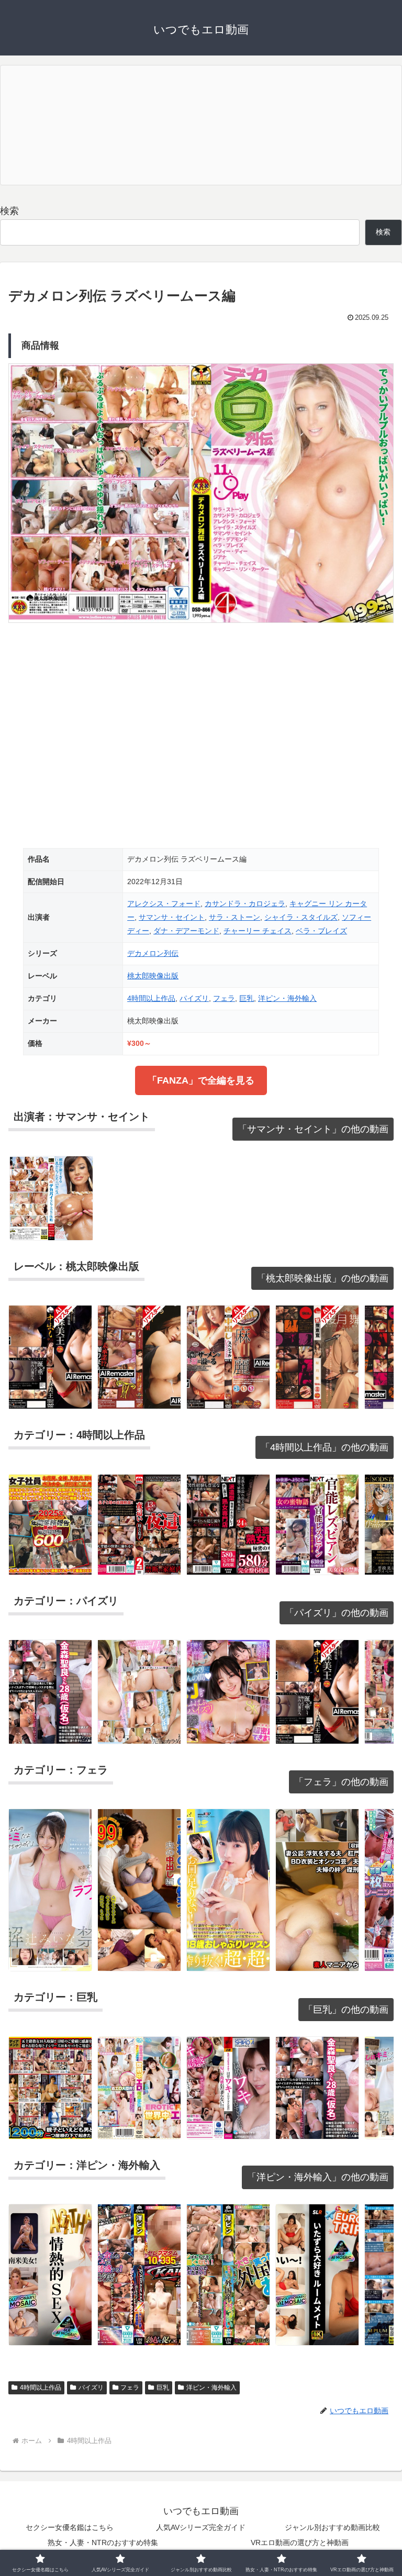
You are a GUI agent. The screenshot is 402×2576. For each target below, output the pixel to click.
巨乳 (247, 998)
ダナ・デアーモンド (186, 931)
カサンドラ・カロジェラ (245, 904)
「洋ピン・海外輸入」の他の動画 (318, 2177)
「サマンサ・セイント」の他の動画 (313, 1129)
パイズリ (194, 998)
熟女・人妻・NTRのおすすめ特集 (103, 2542)
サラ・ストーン (234, 917)
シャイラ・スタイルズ (301, 917)
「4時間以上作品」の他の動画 (325, 1447)
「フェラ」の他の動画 (341, 1782)
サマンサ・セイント (172, 917)
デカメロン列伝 (153, 953)
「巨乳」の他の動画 (346, 2010)
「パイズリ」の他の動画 (337, 1613)
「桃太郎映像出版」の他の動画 (322, 1278)
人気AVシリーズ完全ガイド (201, 2527)
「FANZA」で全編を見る (201, 1080)
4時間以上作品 (151, 998)
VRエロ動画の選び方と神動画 (300, 2542)
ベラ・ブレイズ (321, 931)
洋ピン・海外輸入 (287, 998)
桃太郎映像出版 (153, 976)
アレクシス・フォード (164, 904)
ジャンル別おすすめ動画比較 (332, 2527)
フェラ (224, 998)
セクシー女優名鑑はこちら (70, 2527)
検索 (9, 211)
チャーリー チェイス (258, 931)
